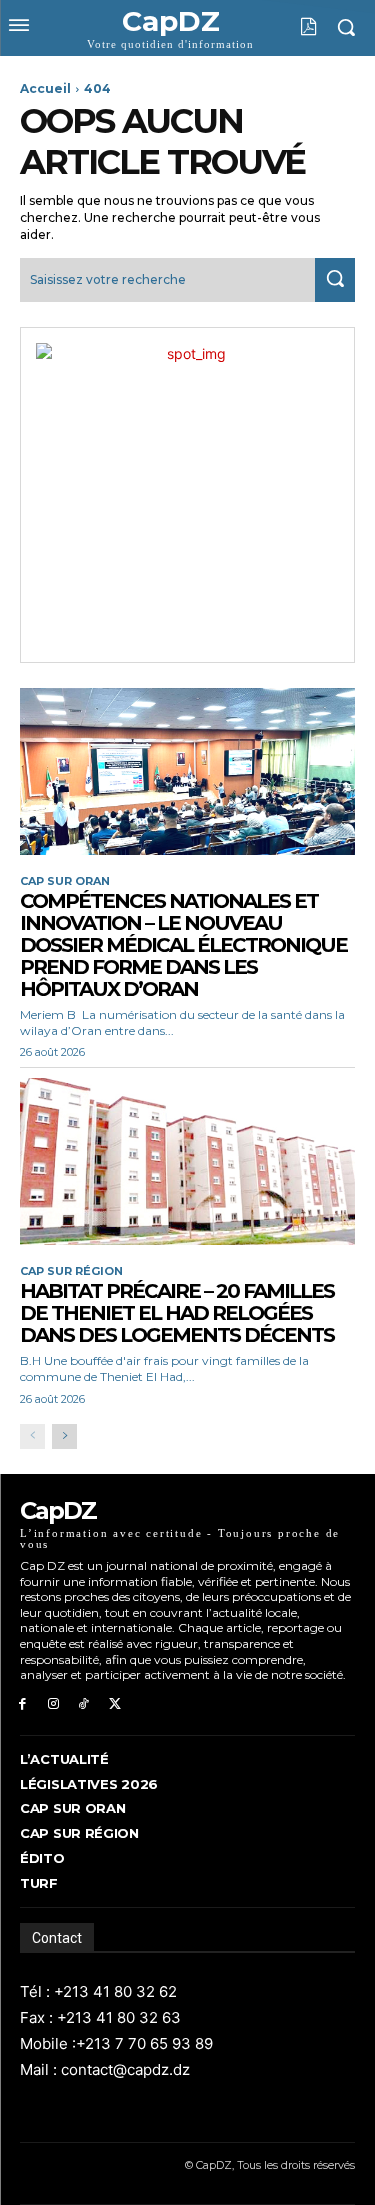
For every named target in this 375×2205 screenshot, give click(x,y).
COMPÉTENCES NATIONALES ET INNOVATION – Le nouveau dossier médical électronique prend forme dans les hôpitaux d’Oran (183, 945)
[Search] (335, 279)
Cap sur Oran (65, 881)
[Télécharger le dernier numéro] (293, 27)
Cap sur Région (71, 1271)
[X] (114, 1704)
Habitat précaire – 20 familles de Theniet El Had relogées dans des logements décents (177, 1313)
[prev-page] (32, 1436)
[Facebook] (22, 1704)
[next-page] (64, 1436)
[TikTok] (84, 1704)
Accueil (45, 88)
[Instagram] (53, 1704)
